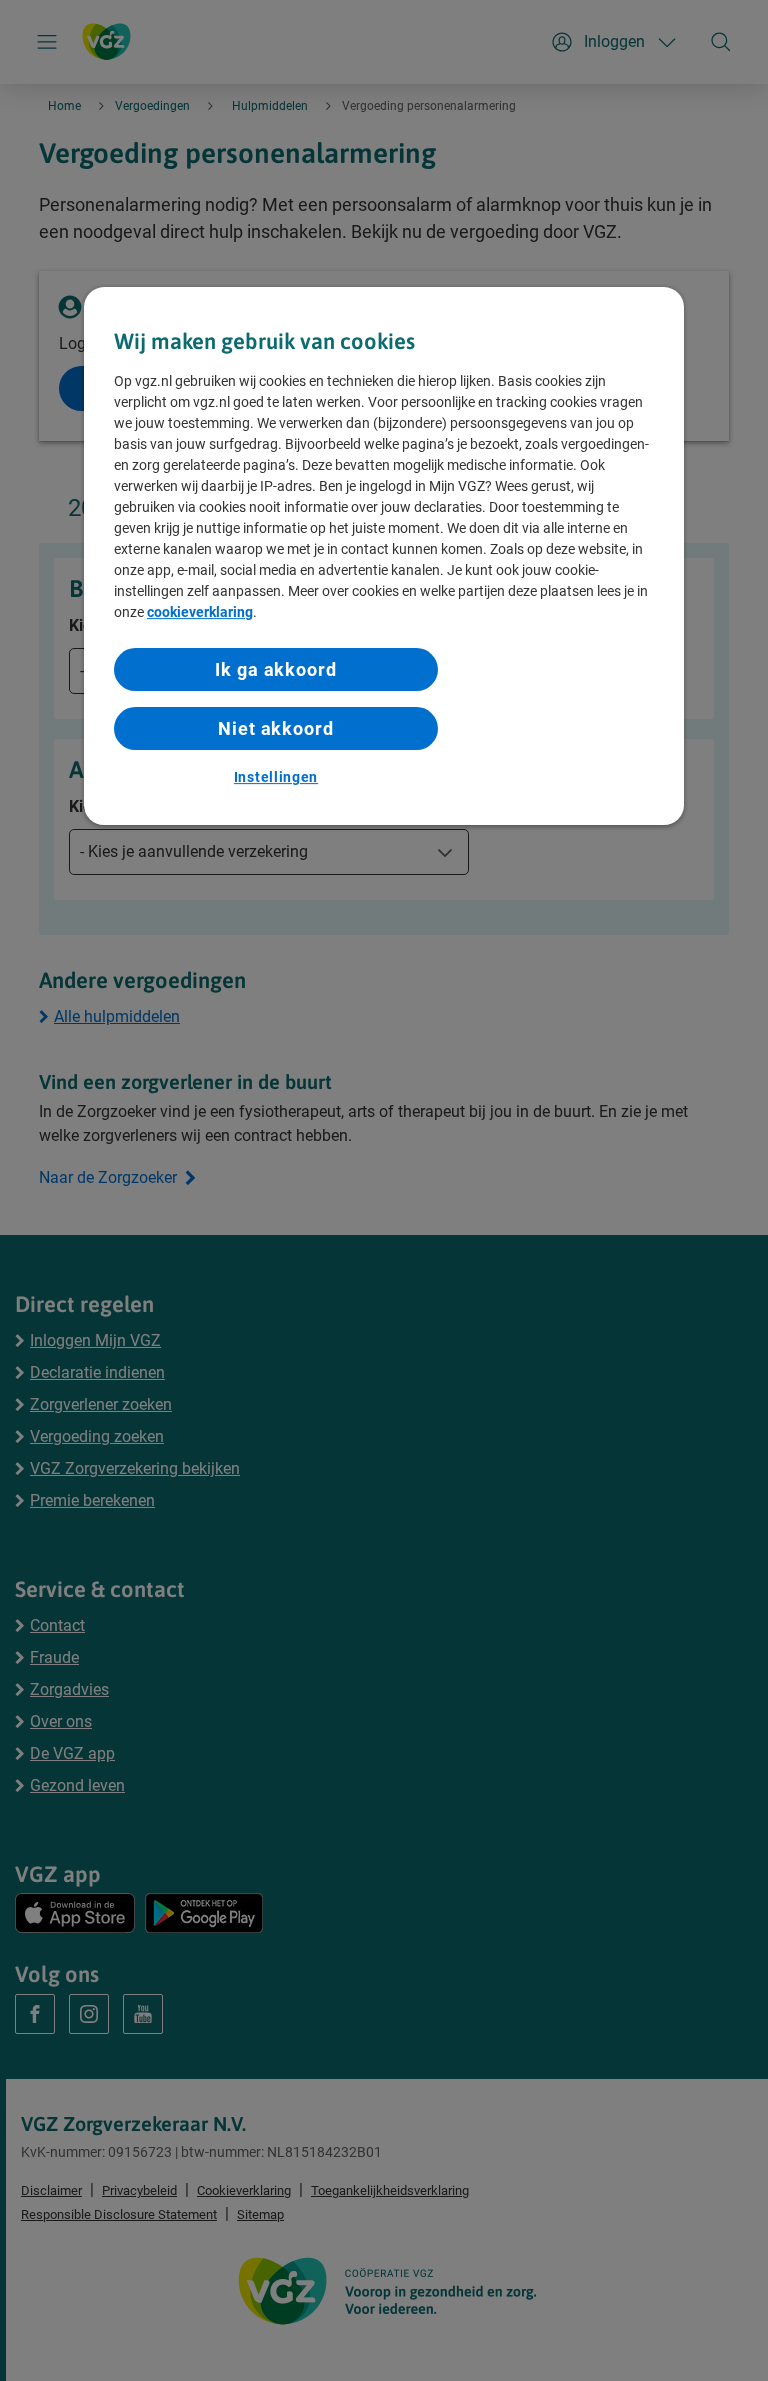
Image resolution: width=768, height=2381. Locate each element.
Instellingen (276, 777)
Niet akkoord (276, 728)
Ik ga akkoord (276, 669)
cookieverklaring (200, 612)
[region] (384, 556)
